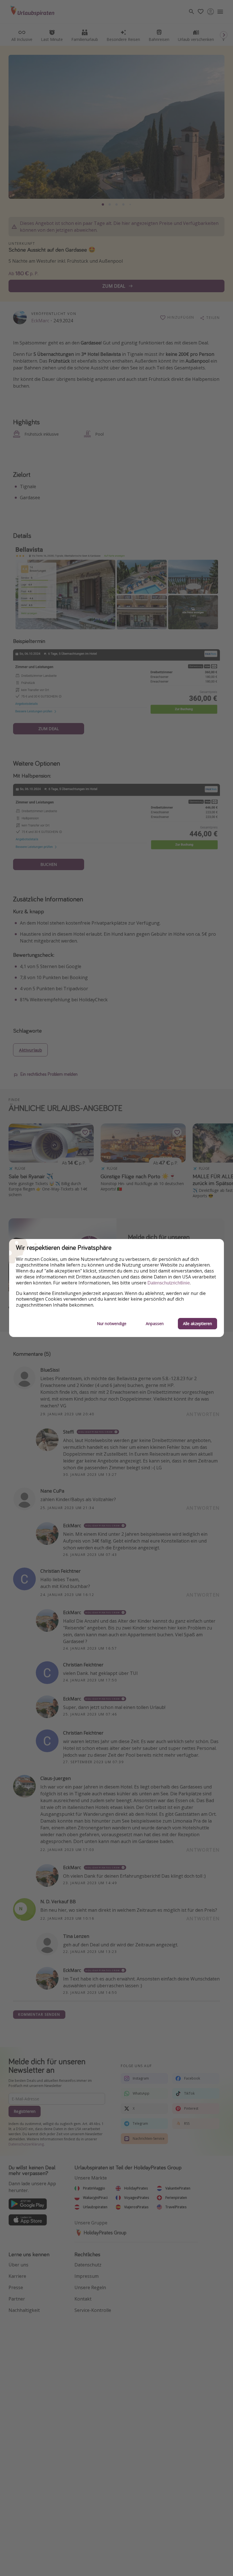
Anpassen (155, 1323)
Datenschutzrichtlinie (169, 1283)
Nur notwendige (112, 1323)
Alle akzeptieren (197, 1323)
